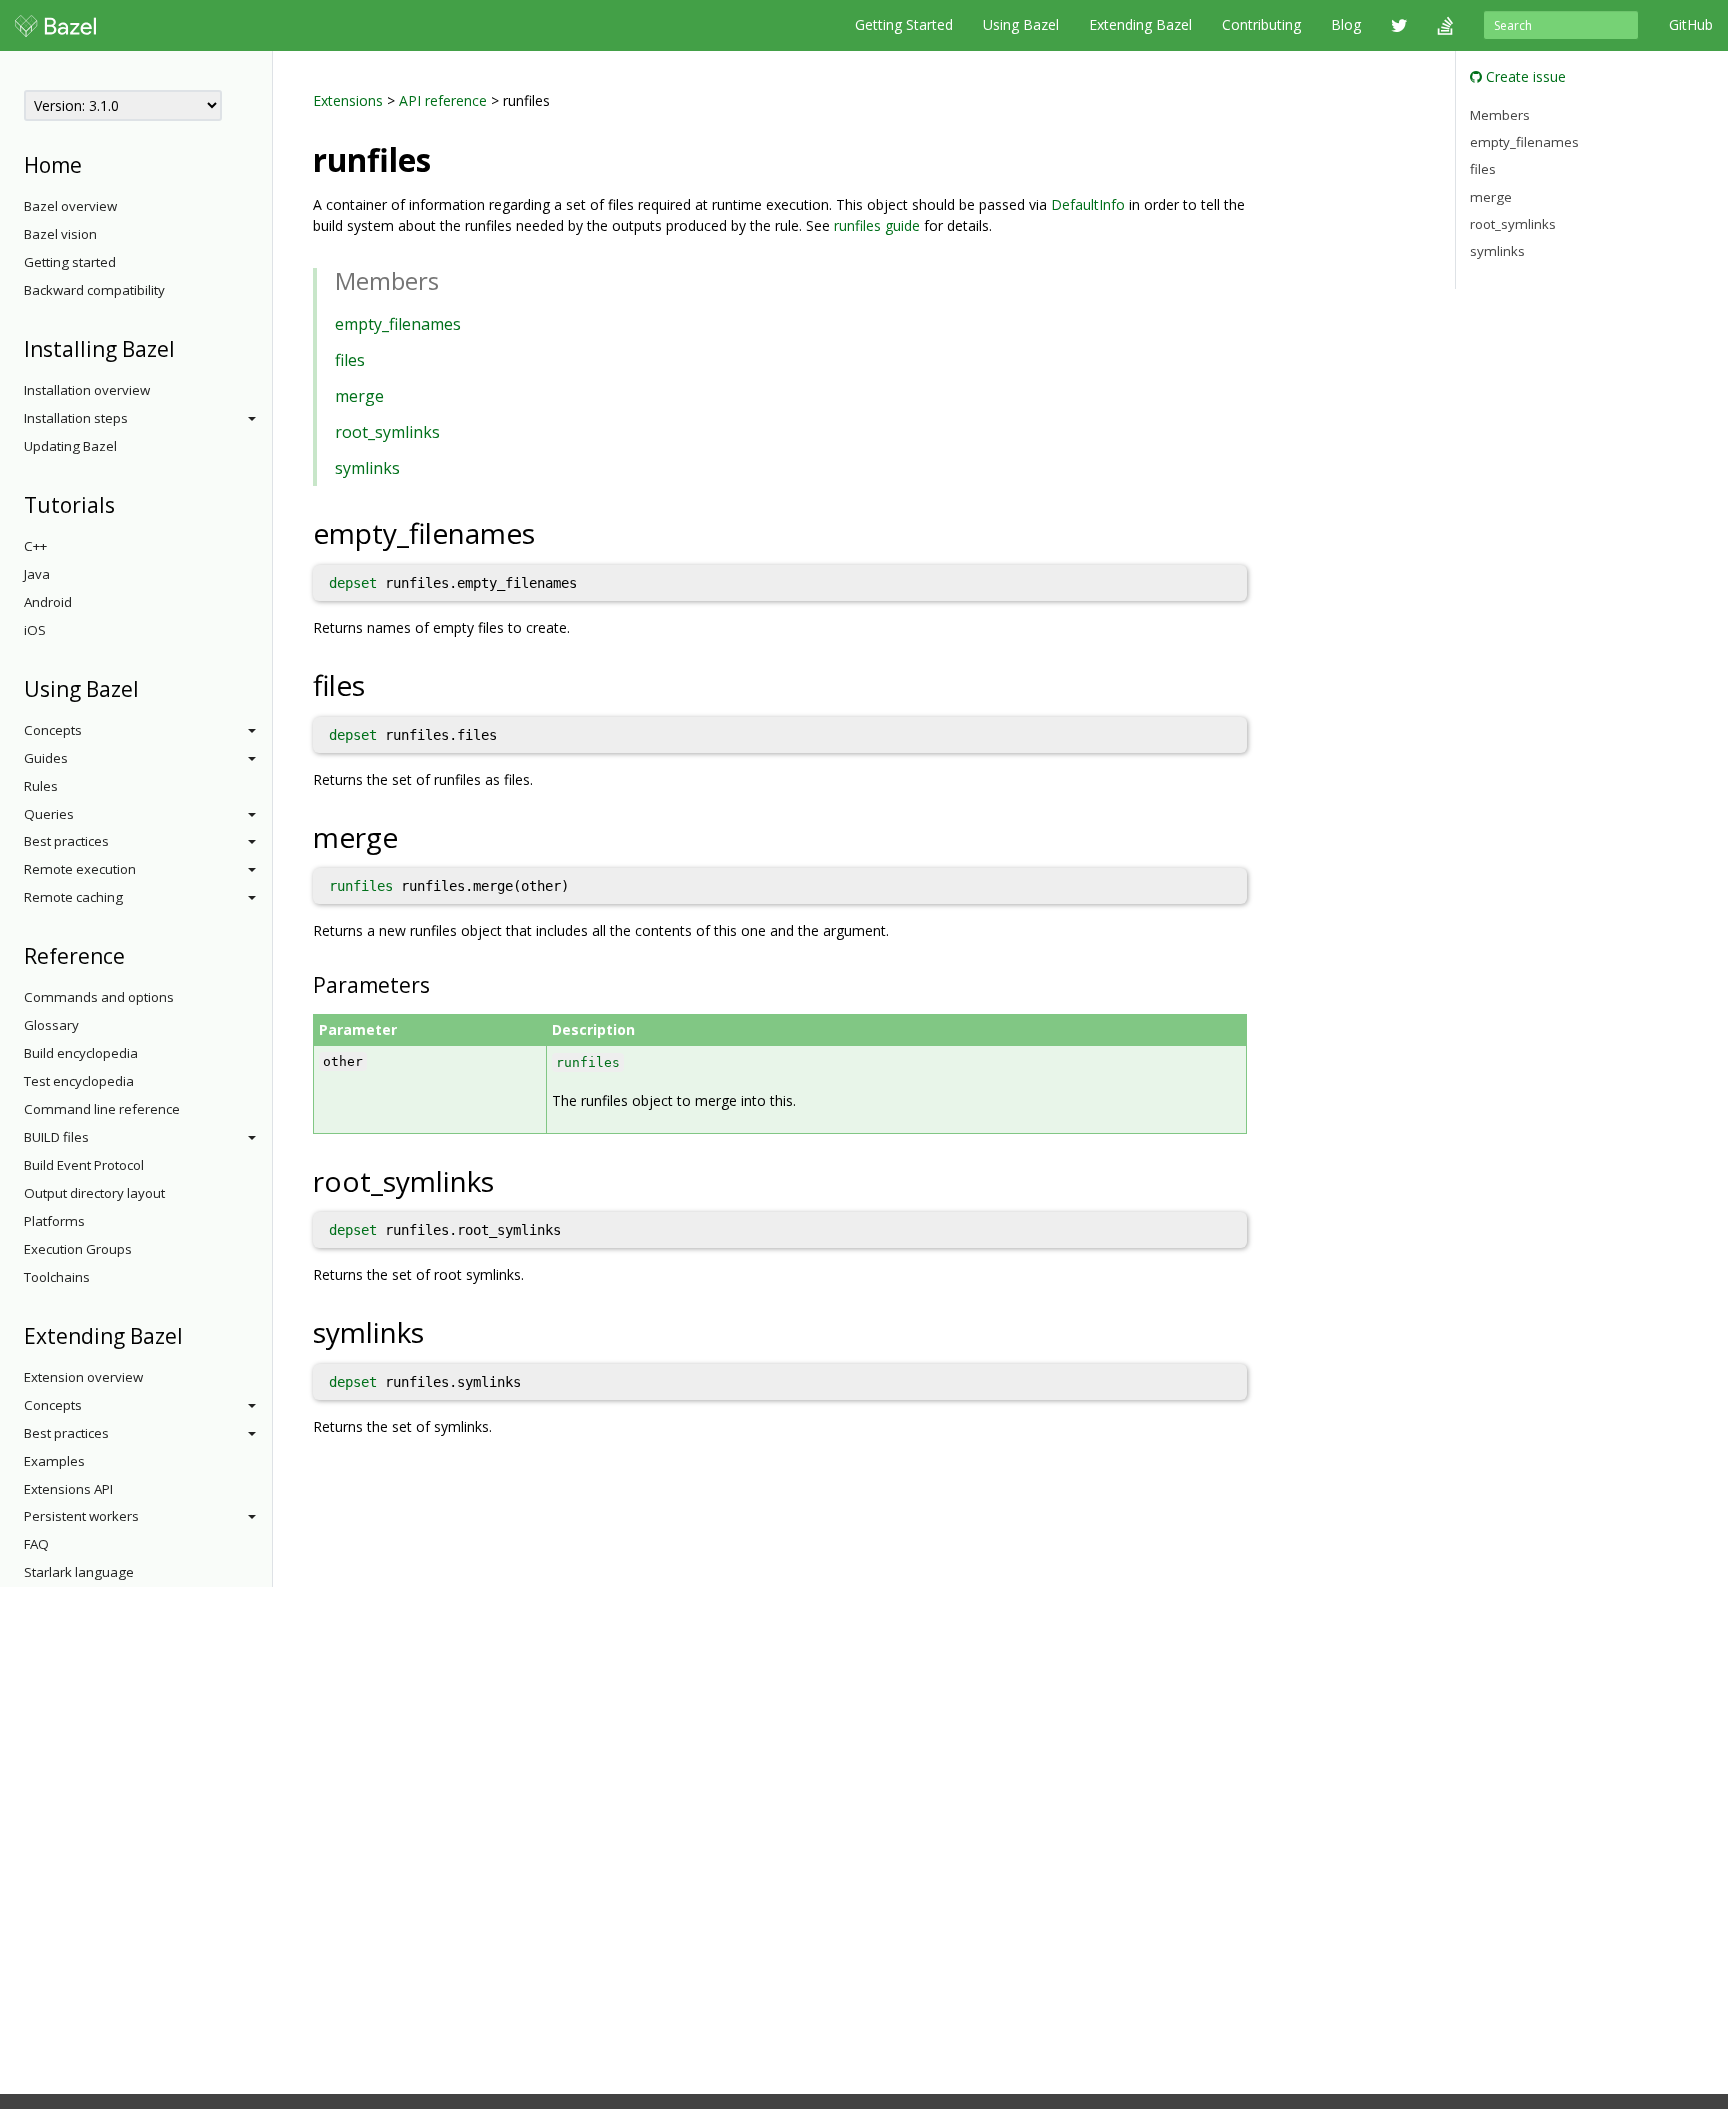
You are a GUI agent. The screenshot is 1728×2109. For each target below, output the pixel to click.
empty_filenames (398, 324)
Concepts (53, 730)
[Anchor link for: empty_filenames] (549, 532)
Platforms (54, 1221)
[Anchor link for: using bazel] (149, 687)
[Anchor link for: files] (379, 684)
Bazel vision (60, 234)
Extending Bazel (1140, 24)
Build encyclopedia (81, 1053)
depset (353, 583)
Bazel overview (70, 206)
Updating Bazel (70, 446)
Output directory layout (94, 1193)
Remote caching (73, 897)
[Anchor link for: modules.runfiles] (447, 158)
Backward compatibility (94, 290)
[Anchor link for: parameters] (440, 983)
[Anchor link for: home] (92, 163)
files (350, 360)
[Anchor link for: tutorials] (125, 503)
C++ (35, 546)
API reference (443, 100)
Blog (1346, 24)
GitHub (1691, 24)
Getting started (70, 262)
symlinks (367, 468)
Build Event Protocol (84, 1165)
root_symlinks (387, 432)
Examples (54, 1461)
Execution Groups (78, 1249)
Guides (46, 758)
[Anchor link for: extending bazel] (193, 1334)
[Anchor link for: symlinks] (438, 1331)
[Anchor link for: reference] (135, 954)
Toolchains (57, 1277)
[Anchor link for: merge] (412, 836)
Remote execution (80, 869)
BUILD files (56, 1137)
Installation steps (76, 418)
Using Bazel (1021, 24)
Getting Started (904, 24)
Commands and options (99, 997)
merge (359, 396)
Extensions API (68, 1489)
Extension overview (83, 1377)
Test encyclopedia (79, 1081)
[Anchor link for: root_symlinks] (508, 1180)
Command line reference (102, 1109)
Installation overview (87, 390)
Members (1500, 114)
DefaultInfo (1088, 204)
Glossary (51, 1025)
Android (48, 602)
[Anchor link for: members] (451, 279)
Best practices (66, 841)
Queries (49, 814)
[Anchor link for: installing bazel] (185, 347)
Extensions (348, 100)
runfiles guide (877, 225)
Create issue (1524, 76)
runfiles (361, 886)
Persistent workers (81, 1516)
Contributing (1261, 24)
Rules (41, 786)
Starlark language (79, 1572)
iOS (35, 630)
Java (37, 574)
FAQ (36, 1544)
